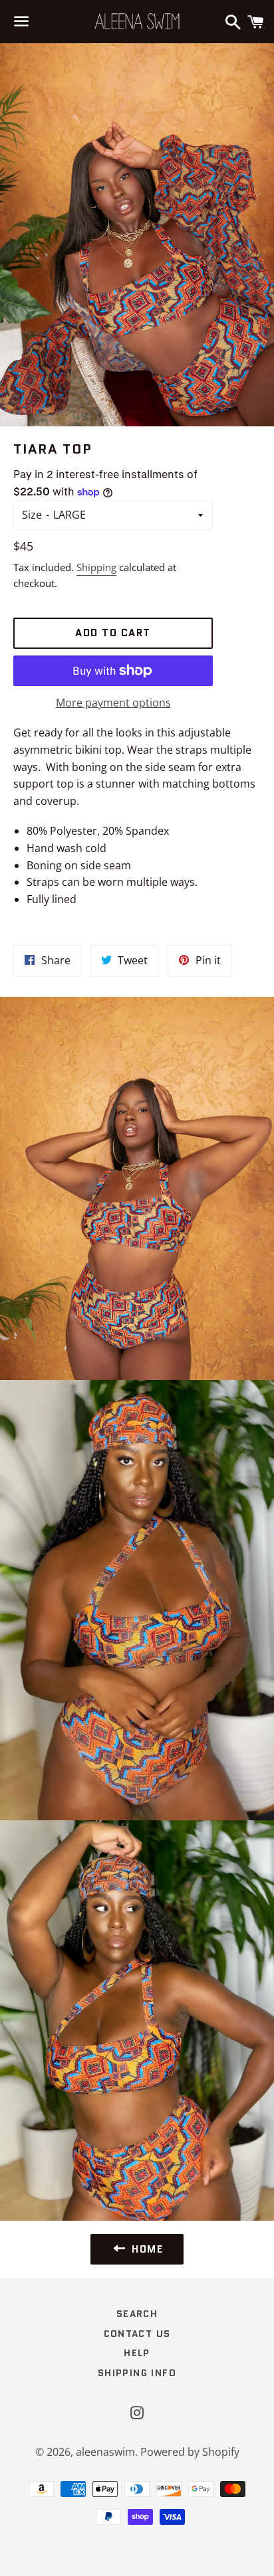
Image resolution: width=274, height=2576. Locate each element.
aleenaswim (105, 2452)
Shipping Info (137, 2373)
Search (137, 2314)
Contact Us (137, 2334)
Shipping (96, 567)
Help (137, 2353)
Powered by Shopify (190, 2452)
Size (32, 515)
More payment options (113, 703)
